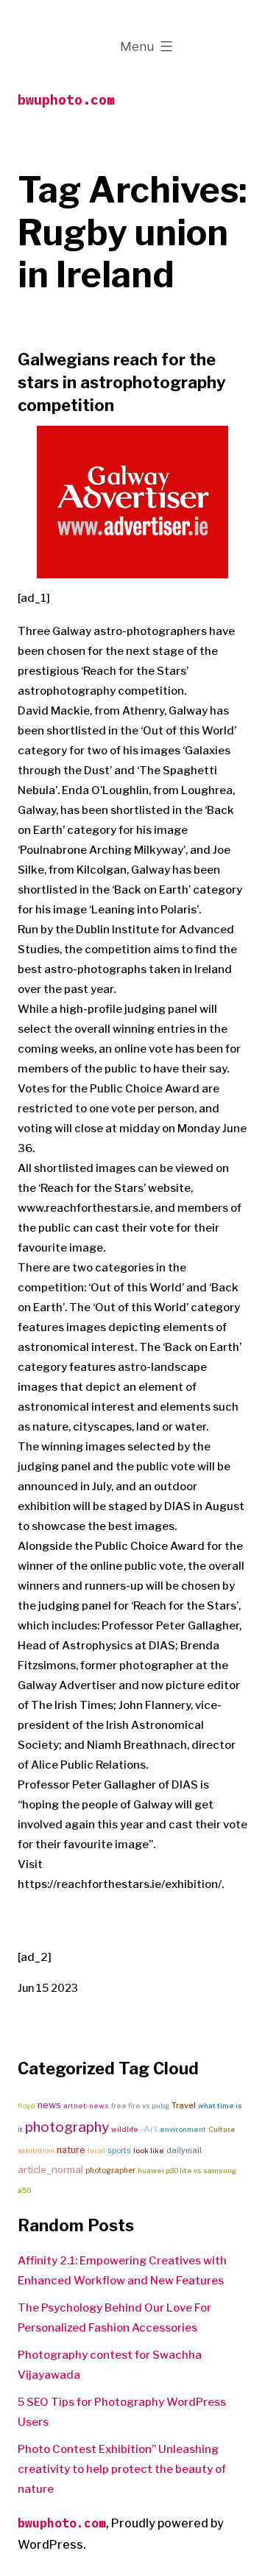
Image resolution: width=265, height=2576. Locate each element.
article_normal (50, 2169)
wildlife (125, 2129)
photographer (110, 2170)
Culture (222, 2129)
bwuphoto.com (66, 100)
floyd (26, 2106)
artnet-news (86, 2106)
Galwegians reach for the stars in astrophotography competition (121, 382)
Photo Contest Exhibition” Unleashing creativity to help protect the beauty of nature (122, 2469)
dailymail (184, 2151)
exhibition (36, 2151)
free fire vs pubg (140, 2106)
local (96, 2151)
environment (183, 2129)
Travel (184, 2105)
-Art (149, 2129)
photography (67, 2127)
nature (71, 2150)
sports (119, 2150)
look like (149, 2151)
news (49, 2105)
